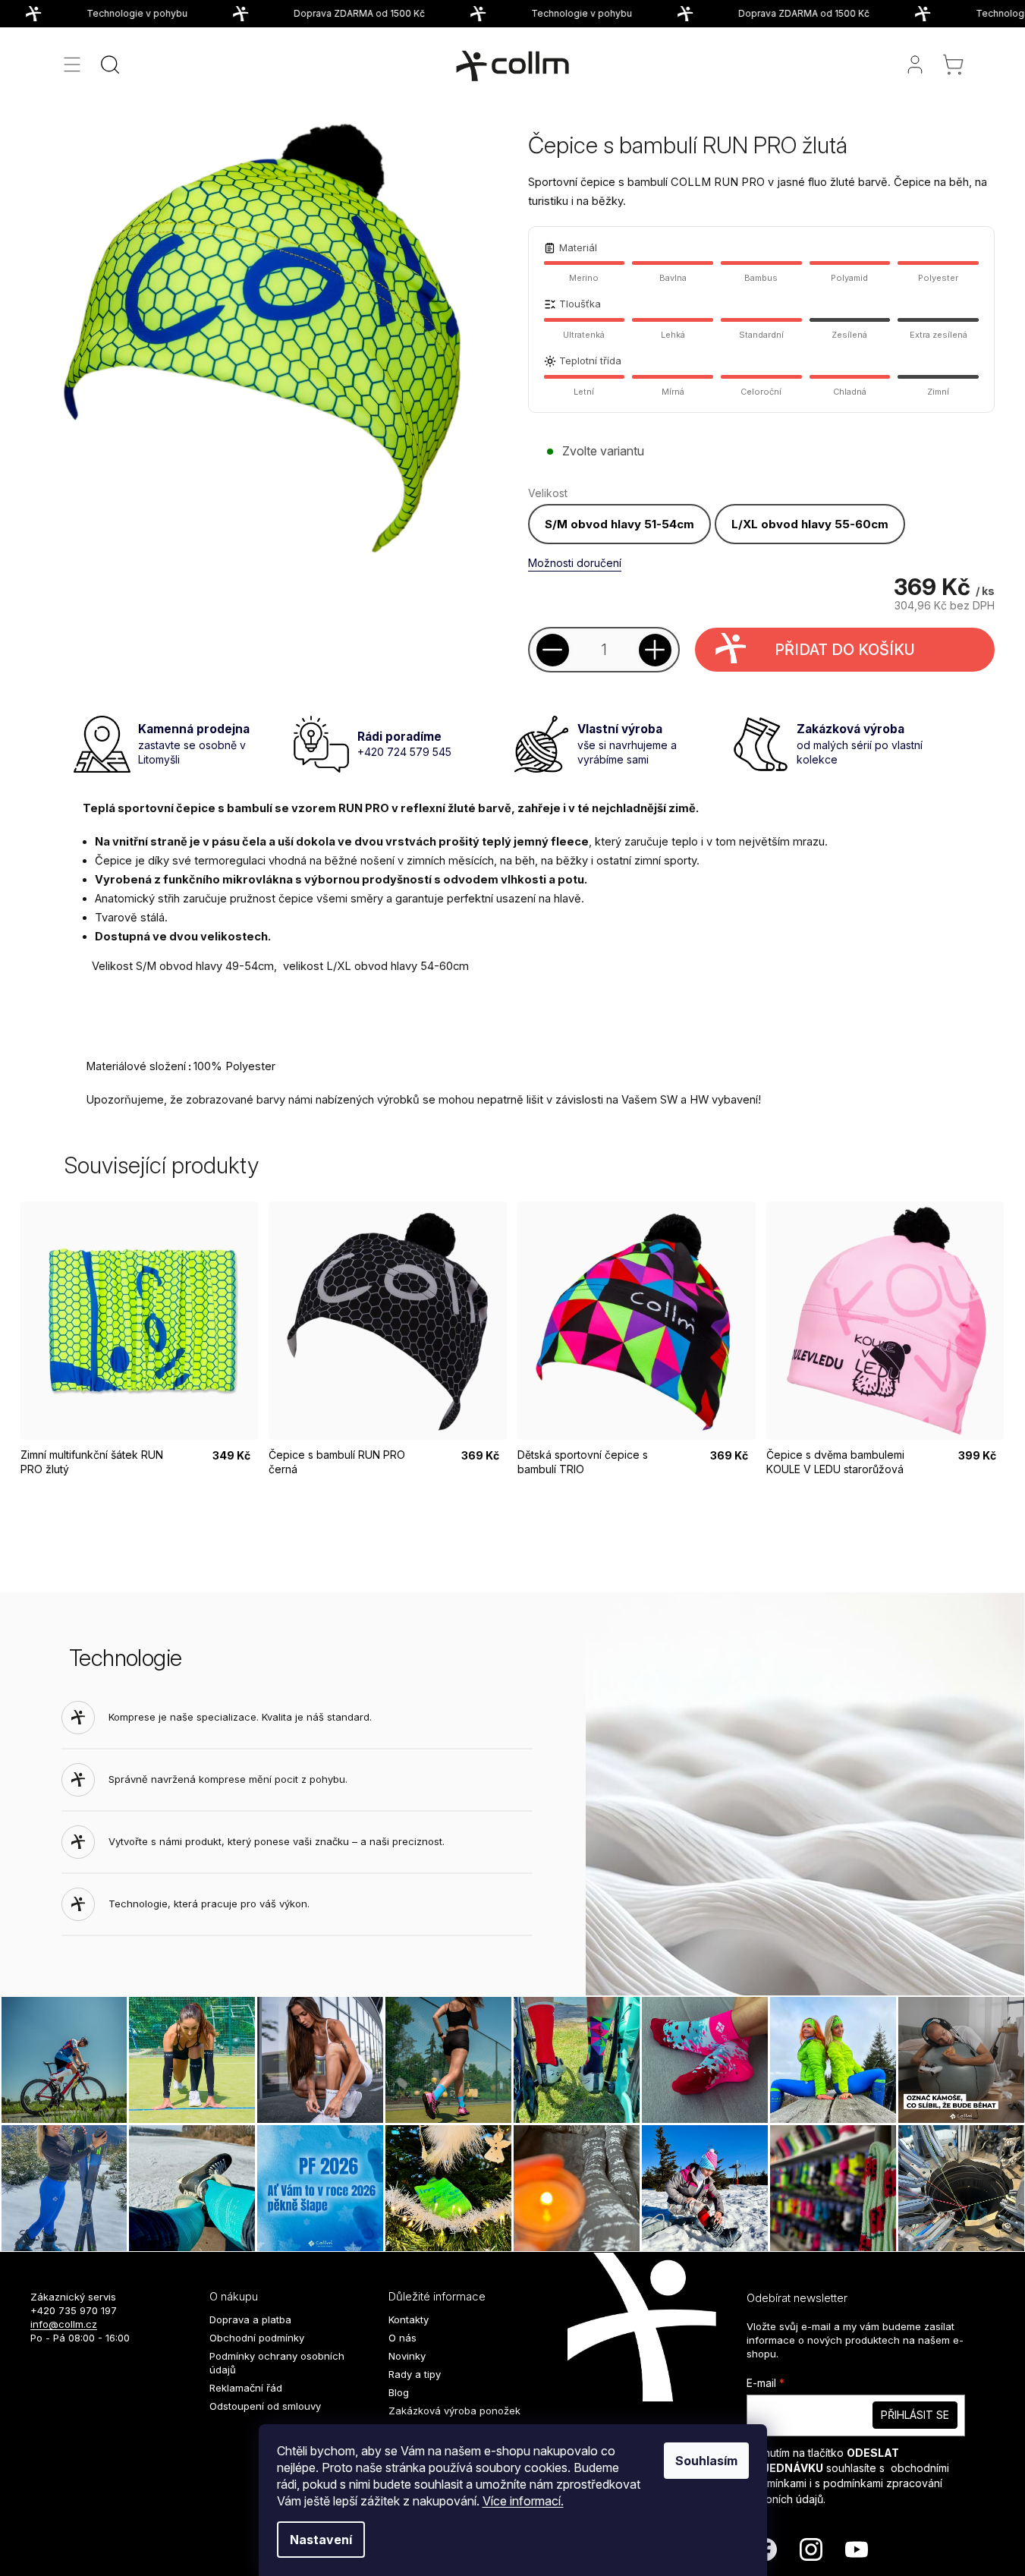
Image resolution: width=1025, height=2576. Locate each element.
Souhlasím (706, 2461)
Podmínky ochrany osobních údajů (277, 2363)
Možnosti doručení (575, 563)
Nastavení (321, 2540)
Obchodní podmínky (257, 2338)
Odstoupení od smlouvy (265, 2406)
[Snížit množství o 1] (553, 650)
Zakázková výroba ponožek (454, 2411)
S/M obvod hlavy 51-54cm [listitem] (619, 524)
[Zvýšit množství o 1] (655, 650)
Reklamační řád (246, 2388)
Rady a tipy (415, 2374)
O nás (402, 2338)
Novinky (407, 2356)
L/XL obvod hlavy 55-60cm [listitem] (810, 524)
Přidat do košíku (845, 650)
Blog (399, 2392)
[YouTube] (857, 2549)
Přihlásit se (915, 2415)
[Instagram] (811, 2549)
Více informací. (523, 2501)
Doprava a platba (250, 2319)
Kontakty (409, 2319)
